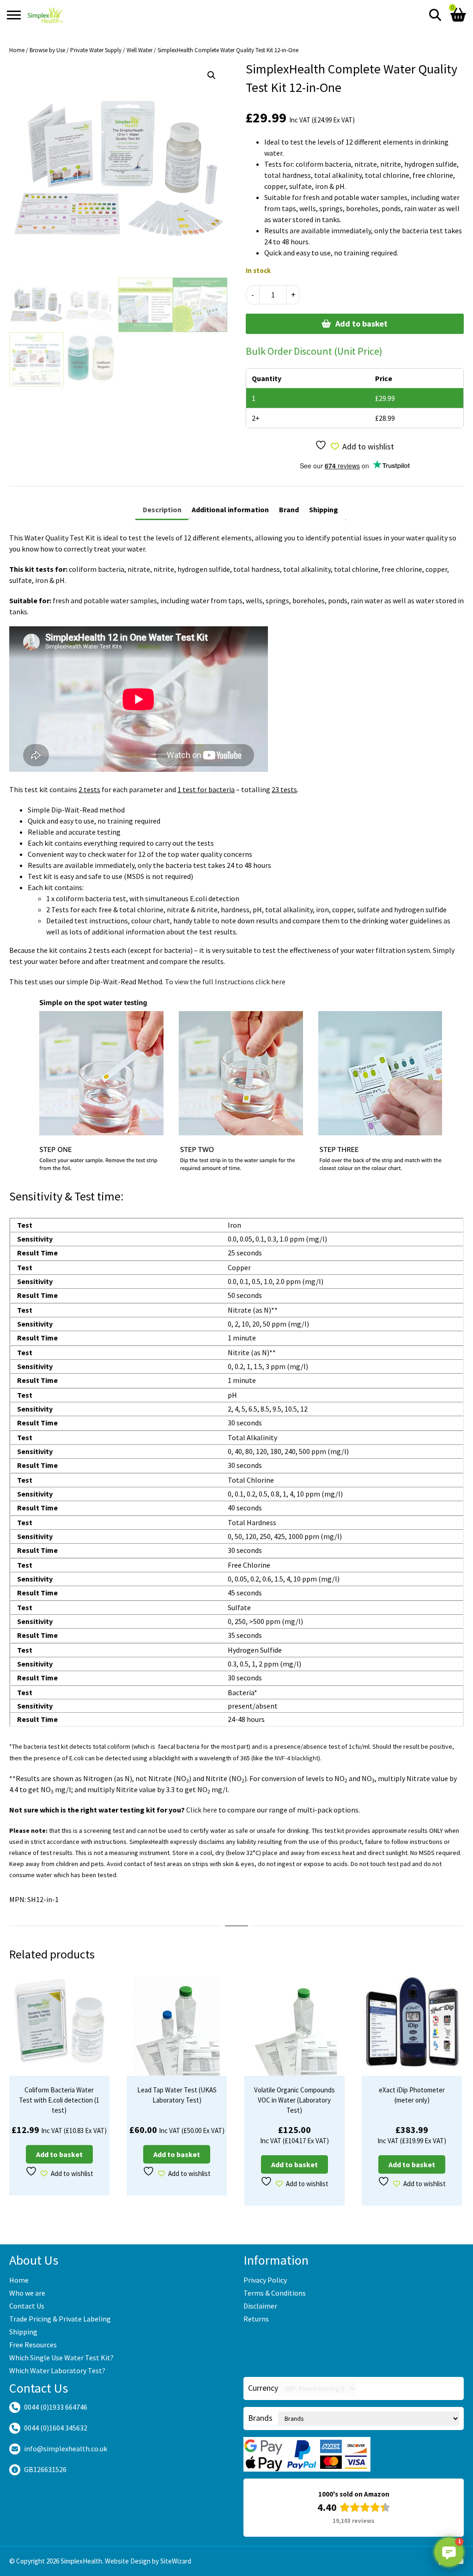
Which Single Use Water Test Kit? (61, 2358)
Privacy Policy (265, 2280)
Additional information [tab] (230, 509)
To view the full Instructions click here (225, 982)
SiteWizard (176, 2561)
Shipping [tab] (324, 509)
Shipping (23, 2332)
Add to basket (361, 324)
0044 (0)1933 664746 (56, 2407)
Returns (256, 2319)
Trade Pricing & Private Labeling (60, 2319)
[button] (212, 75)
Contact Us (27, 2306)
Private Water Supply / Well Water (111, 50)
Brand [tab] (289, 509)
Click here (202, 1810)
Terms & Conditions (275, 2293)
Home (17, 50)
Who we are (27, 2293)
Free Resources (33, 2345)
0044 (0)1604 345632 (56, 2428)
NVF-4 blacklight (297, 1758)
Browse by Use (47, 50)
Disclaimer (260, 2306)
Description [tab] (162, 509)
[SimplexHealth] (45, 15)
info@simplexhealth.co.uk (66, 2449)
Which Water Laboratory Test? (57, 2370)
